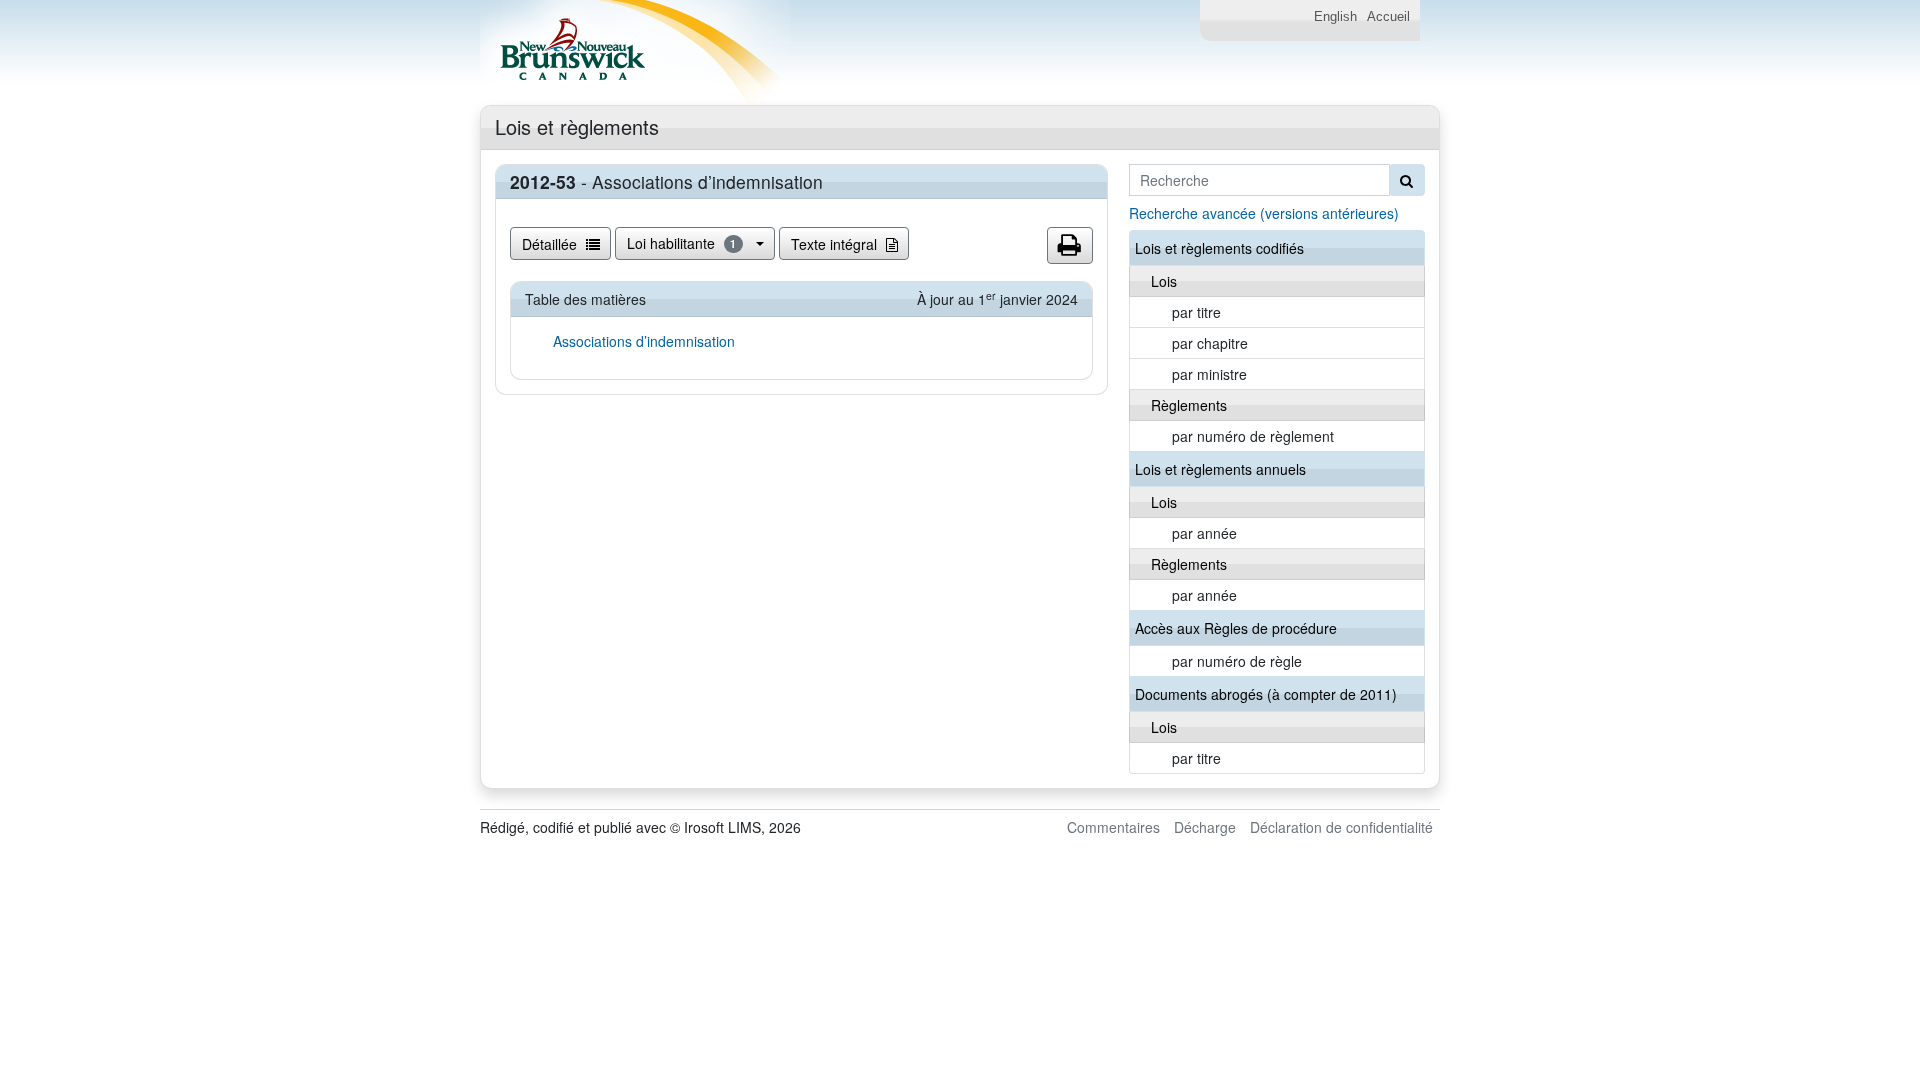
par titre (1196, 312)
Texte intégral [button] (836, 244)
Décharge (1205, 827)
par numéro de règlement (1253, 436)
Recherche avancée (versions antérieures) (1264, 213)
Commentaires (1113, 827)
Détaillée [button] (551, 244)
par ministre (1209, 374)
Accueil (1388, 17)
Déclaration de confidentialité (1341, 827)
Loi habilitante (682, 243)
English (1335, 17)
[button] (1070, 246)
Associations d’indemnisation (644, 341)
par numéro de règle (1237, 661)
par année (1204, 533)
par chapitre (1210, 343)
